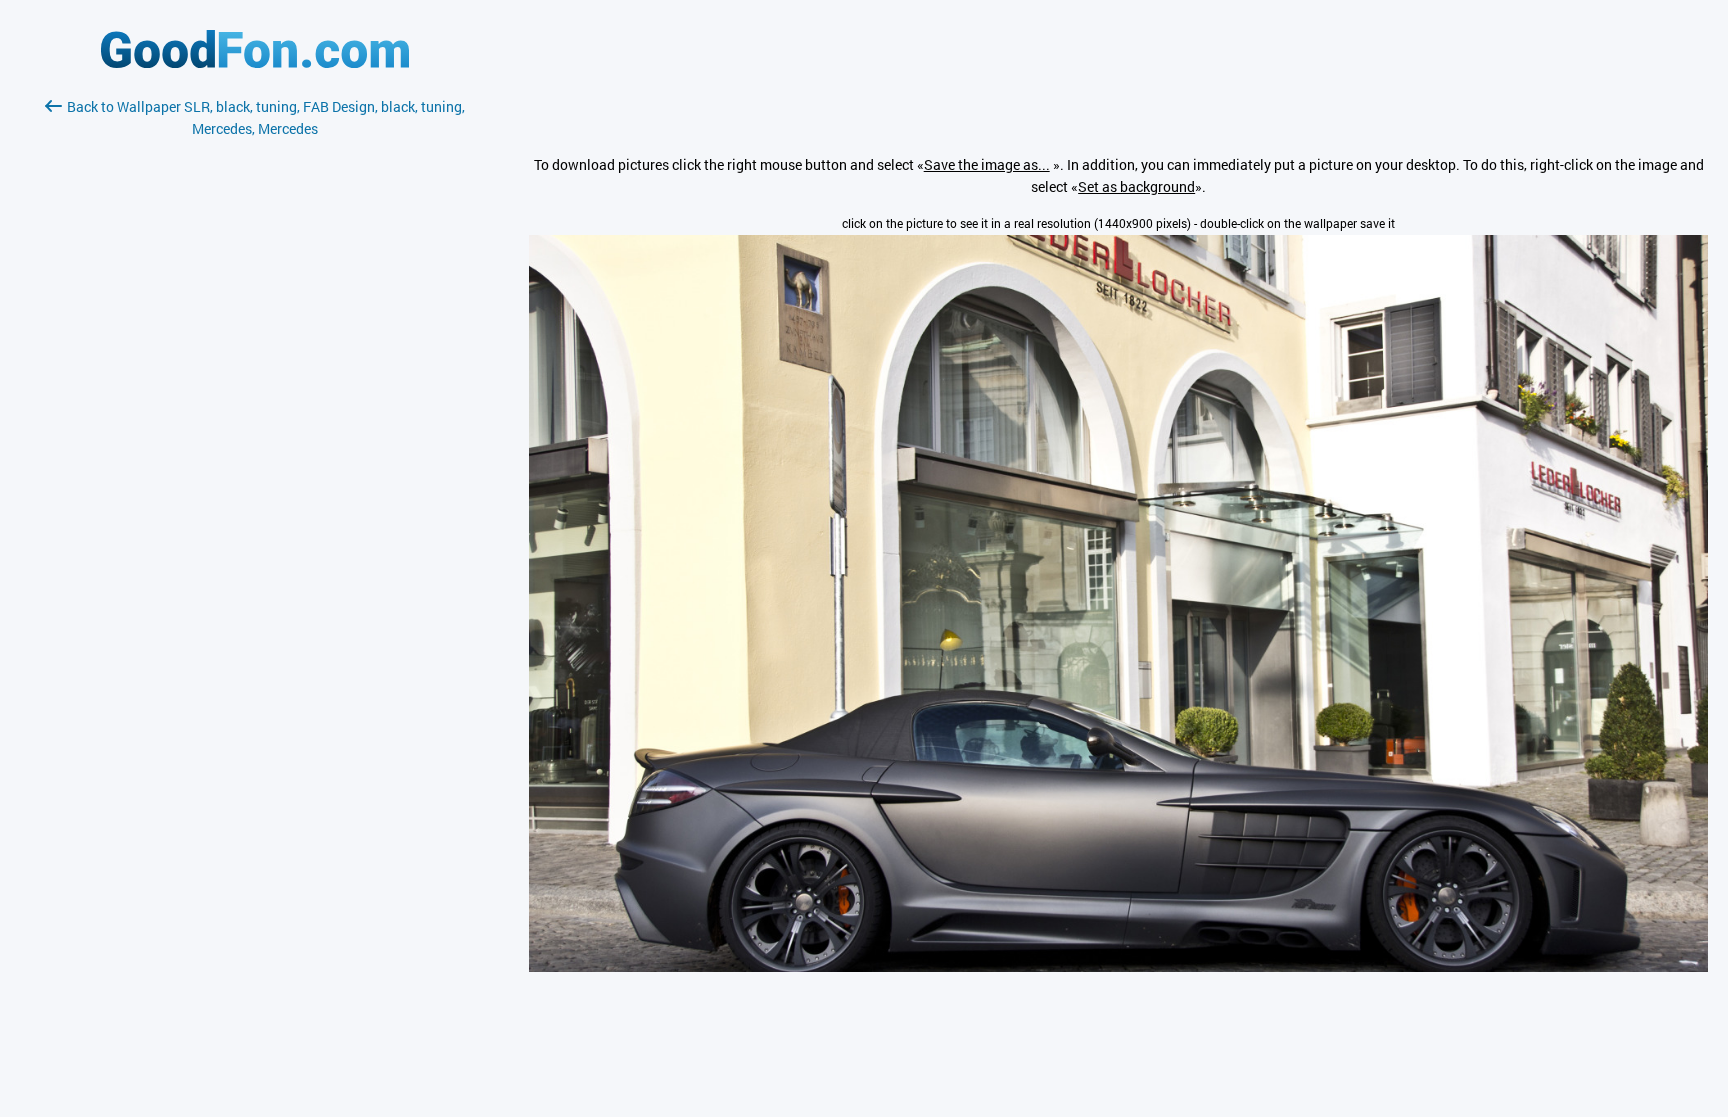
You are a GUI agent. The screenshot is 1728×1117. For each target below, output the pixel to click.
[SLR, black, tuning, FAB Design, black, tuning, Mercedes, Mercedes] (1118, 966)
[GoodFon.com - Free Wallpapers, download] (255, 62)
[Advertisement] (255, 377)
